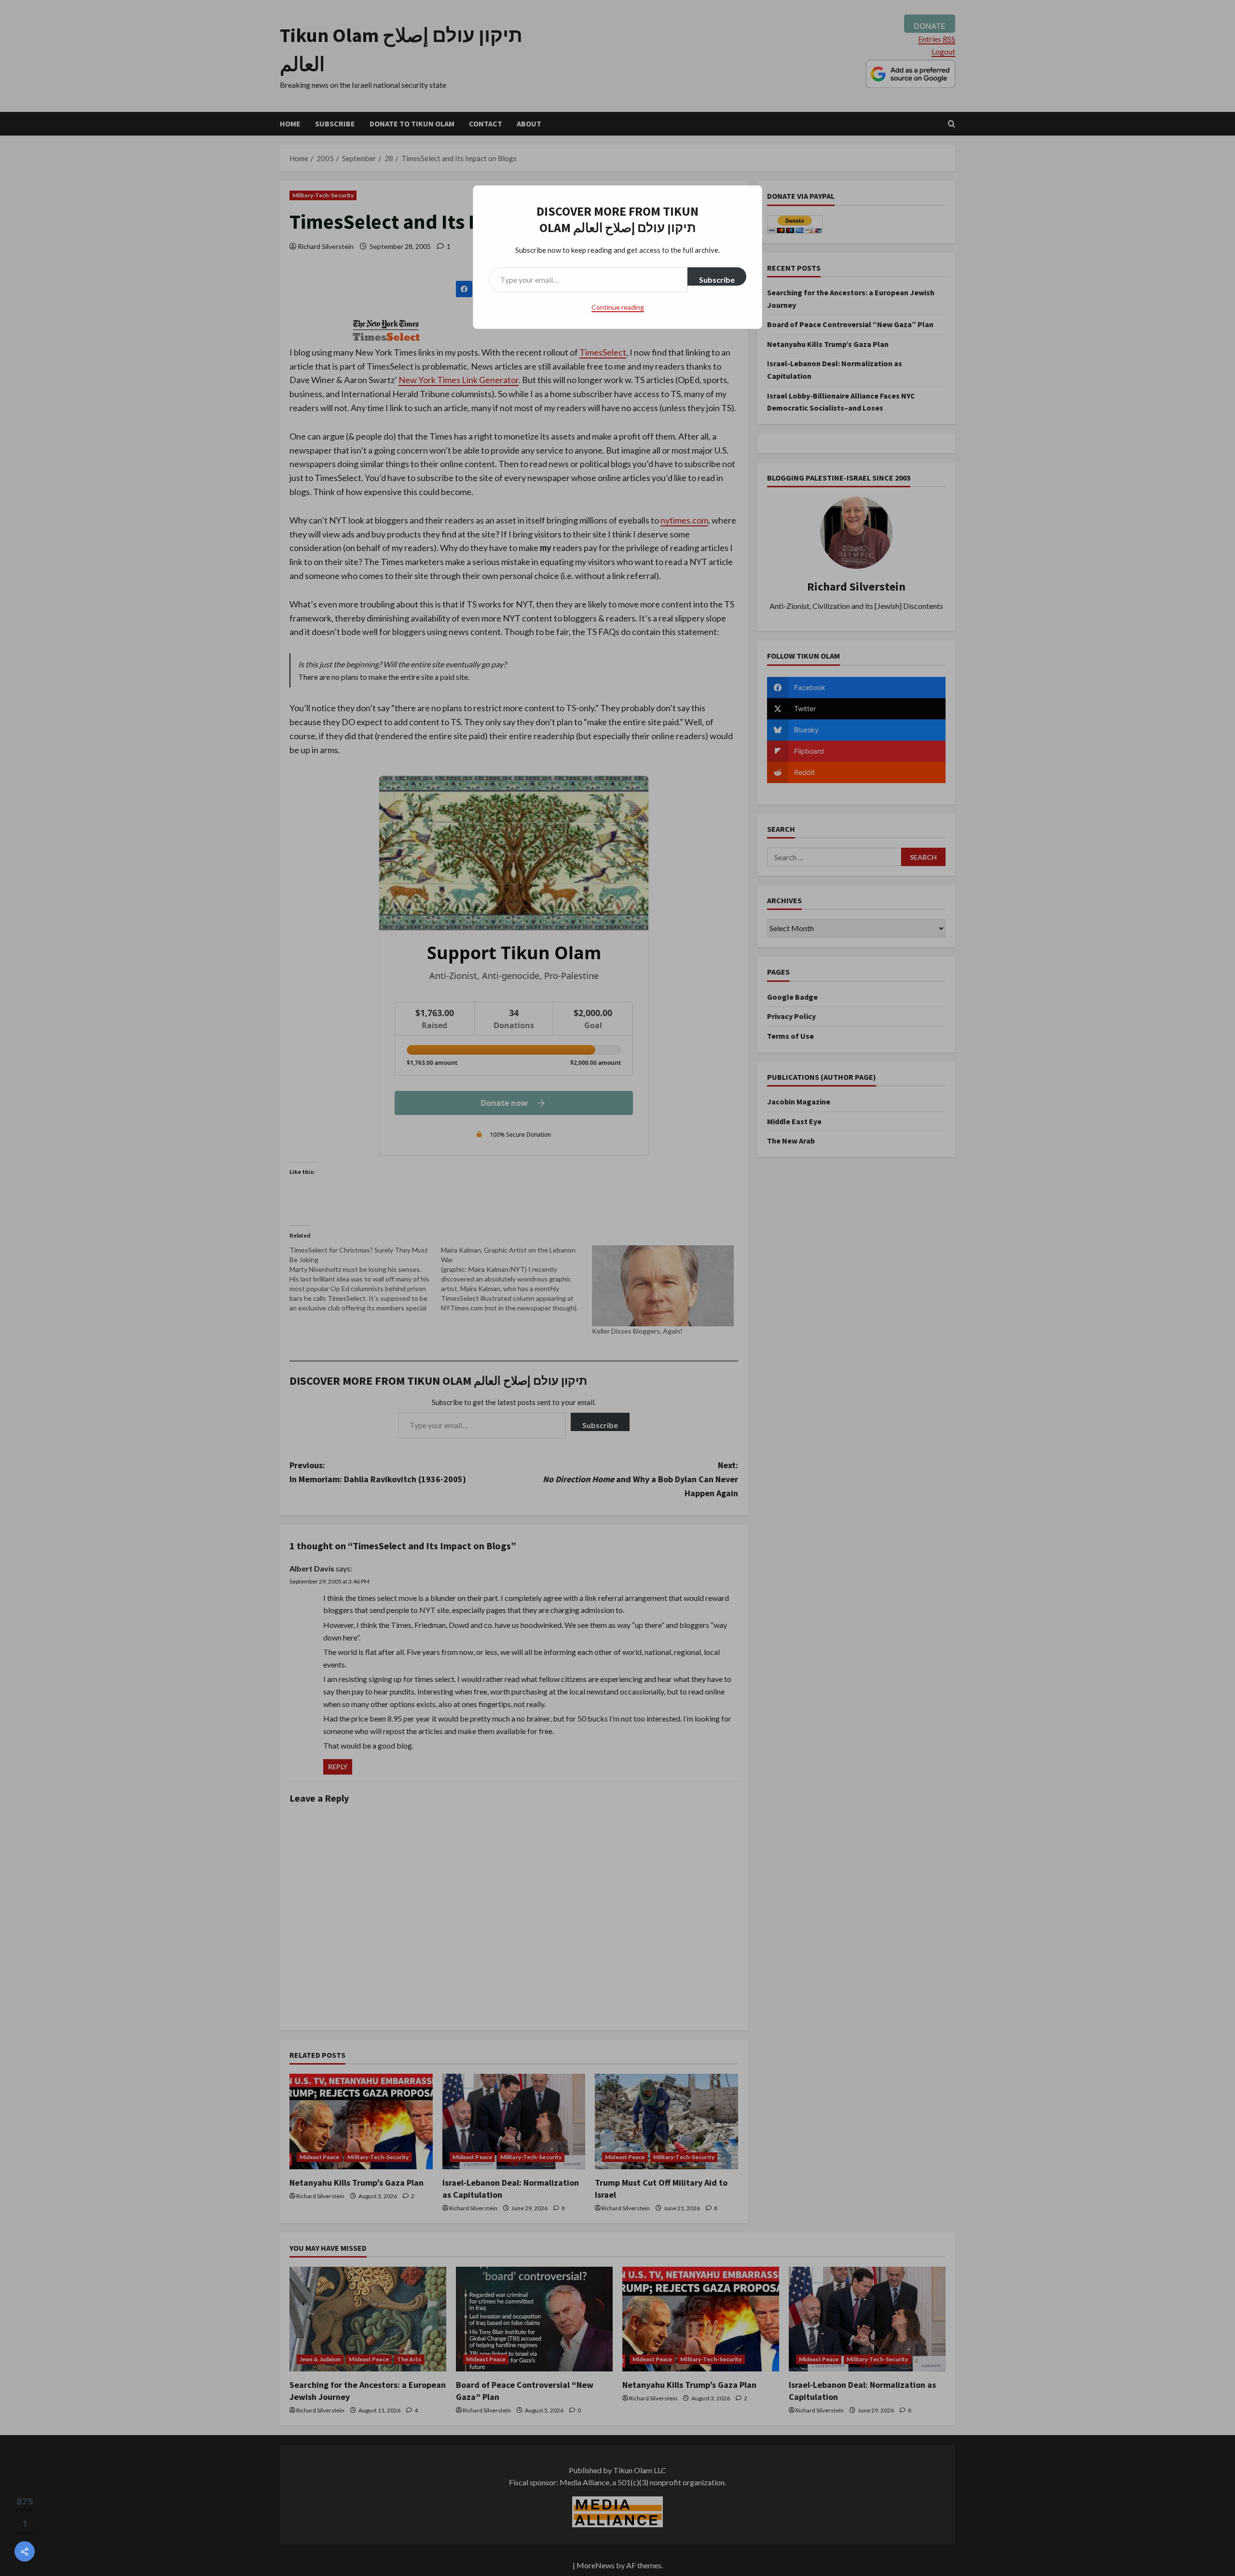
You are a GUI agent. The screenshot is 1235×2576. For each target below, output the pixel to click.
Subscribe (717, 280)
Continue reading (618, 307)
